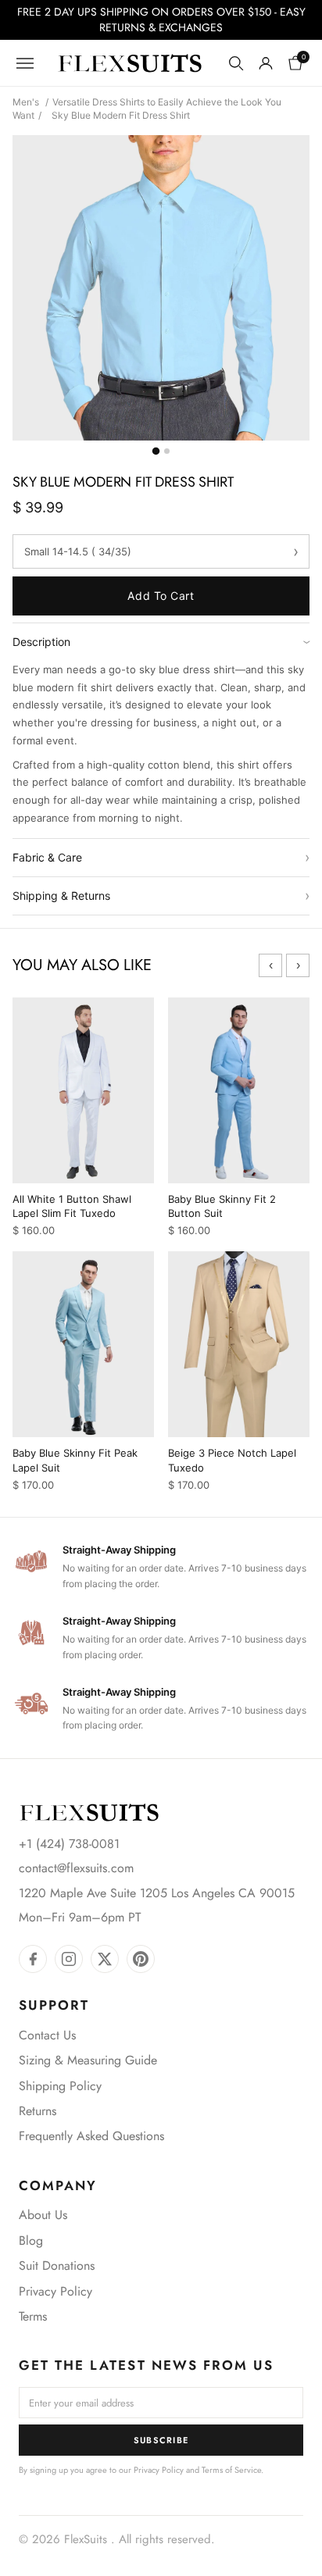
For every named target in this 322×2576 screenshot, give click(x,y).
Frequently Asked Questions (91, 2136)
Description (161, 642)
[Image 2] (167, 451)
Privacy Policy (55, 2291)
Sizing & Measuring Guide (88, 2060)
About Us (43, 2215)
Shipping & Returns (161, 896)
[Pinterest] (141, 1959)
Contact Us (47, 2035)
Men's (26, 102)
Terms (33, 2316)
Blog (31, 2241)
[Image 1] (155, 451)
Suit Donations (57, 2266)
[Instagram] (69, 1959)
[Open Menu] (25, 63)
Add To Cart (161, 596)
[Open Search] (236, 63)
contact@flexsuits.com (76, 1868)
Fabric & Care (161, 857)
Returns (38, 2111)
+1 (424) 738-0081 (69, 1844)
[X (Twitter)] (105, 1959)
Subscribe (161, 2440)
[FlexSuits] (89, 1812)
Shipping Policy (60, 2086)
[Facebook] (33, 1959)
